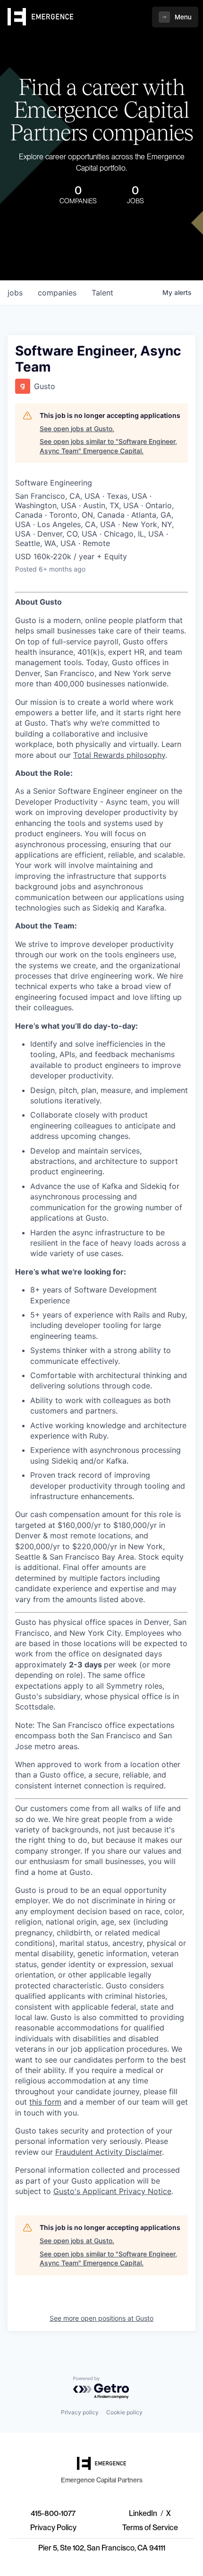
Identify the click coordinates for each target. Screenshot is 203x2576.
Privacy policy (80, 2412)
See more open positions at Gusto (101, 2318)
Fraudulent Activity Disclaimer (109, 2152)
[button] (175, 17)
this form (45, 2102)
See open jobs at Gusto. (77, 429)
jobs (15, 293)
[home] (41, 17)
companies (57, 293)
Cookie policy (124, 2412)
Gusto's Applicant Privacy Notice (112, 2191)
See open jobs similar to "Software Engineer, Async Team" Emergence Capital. (108, 446)
